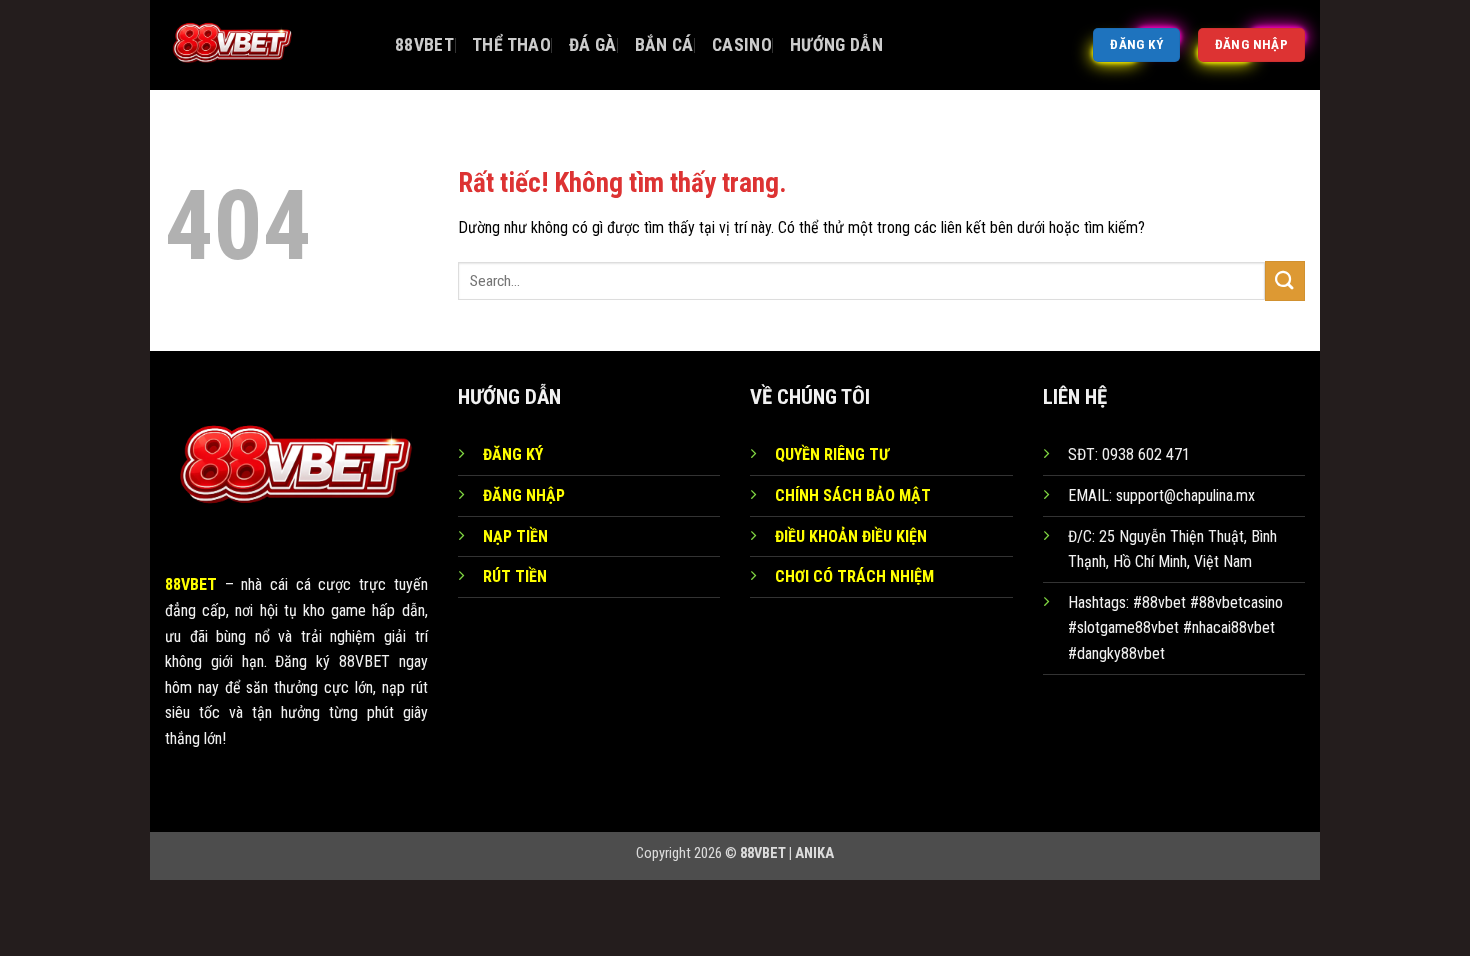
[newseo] (265, 45)
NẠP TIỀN (515, 536)
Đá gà (593, 45)
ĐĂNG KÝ (513, 454)
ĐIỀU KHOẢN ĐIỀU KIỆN (851, 536)
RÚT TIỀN (515, 576)
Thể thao (511, 45)
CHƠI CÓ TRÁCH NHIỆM (854, 576)
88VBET (424, 45)
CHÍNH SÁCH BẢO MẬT (853, 495)
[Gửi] (1285, 280)
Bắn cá (664, 45)
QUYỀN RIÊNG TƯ (832, 454)
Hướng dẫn (836, 45)
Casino (742, 45)
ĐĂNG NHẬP (524, 495)
